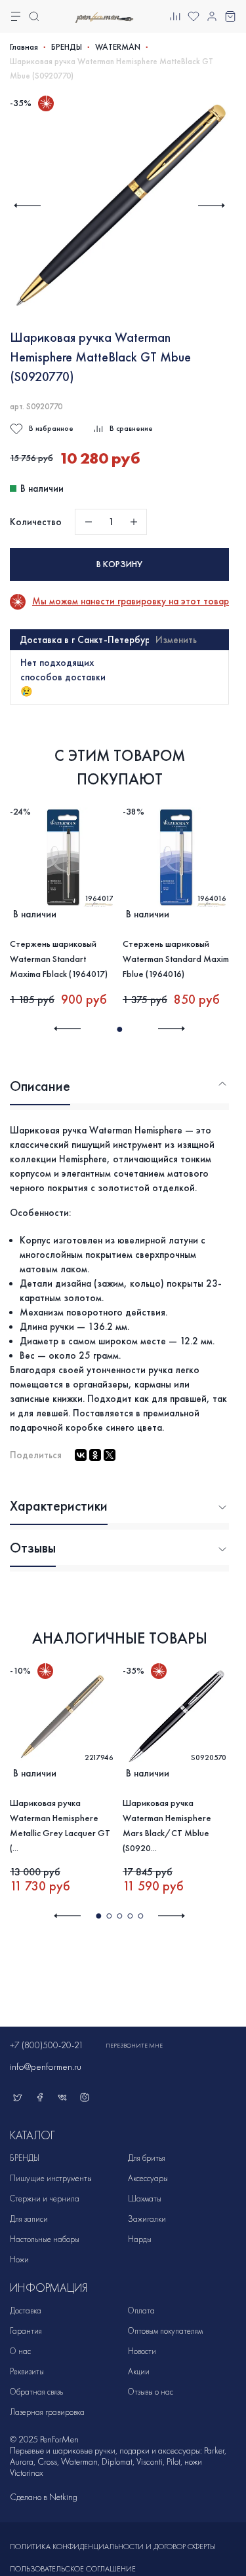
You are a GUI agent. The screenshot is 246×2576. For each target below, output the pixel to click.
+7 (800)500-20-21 (47, 2045)
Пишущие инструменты (51, 2178)
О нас (20, 2351)
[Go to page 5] (140, 1916)
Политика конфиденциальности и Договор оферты (113, 2547)
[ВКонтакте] (81, 1455)
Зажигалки (147, 2219)
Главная (24, 47)
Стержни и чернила (45, 2199)
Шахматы (145, 2199)
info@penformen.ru (46, 2067)
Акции (139, 2371)
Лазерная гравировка (47, 2412)
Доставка (26, 2310)
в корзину (119, 564)
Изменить (176, 640)
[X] (110, 1455)
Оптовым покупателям (165, 2331)
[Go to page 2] (109, 1916)
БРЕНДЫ (67, 47)
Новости (142, 2351)
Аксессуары (148, 2178)
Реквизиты (27, 2371)
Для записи (29, 2219)
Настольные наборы (45, 2239)
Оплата (141, 2310)
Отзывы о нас (151, 2392)
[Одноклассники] (95, 1455)
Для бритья (147, 2158)
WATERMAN (118, 47)
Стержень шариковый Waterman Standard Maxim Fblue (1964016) (176, 959)
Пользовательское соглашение (73, 2569)
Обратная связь (36, 2392)
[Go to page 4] (130, 1916)
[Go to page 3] (119, 1916)
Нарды (140, 2239)
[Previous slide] (27, 205)
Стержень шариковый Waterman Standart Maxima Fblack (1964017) (59, 959)
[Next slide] (212, 205)
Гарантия (26, 2331)
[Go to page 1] (119, 1029)
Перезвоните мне (134, 2046)
